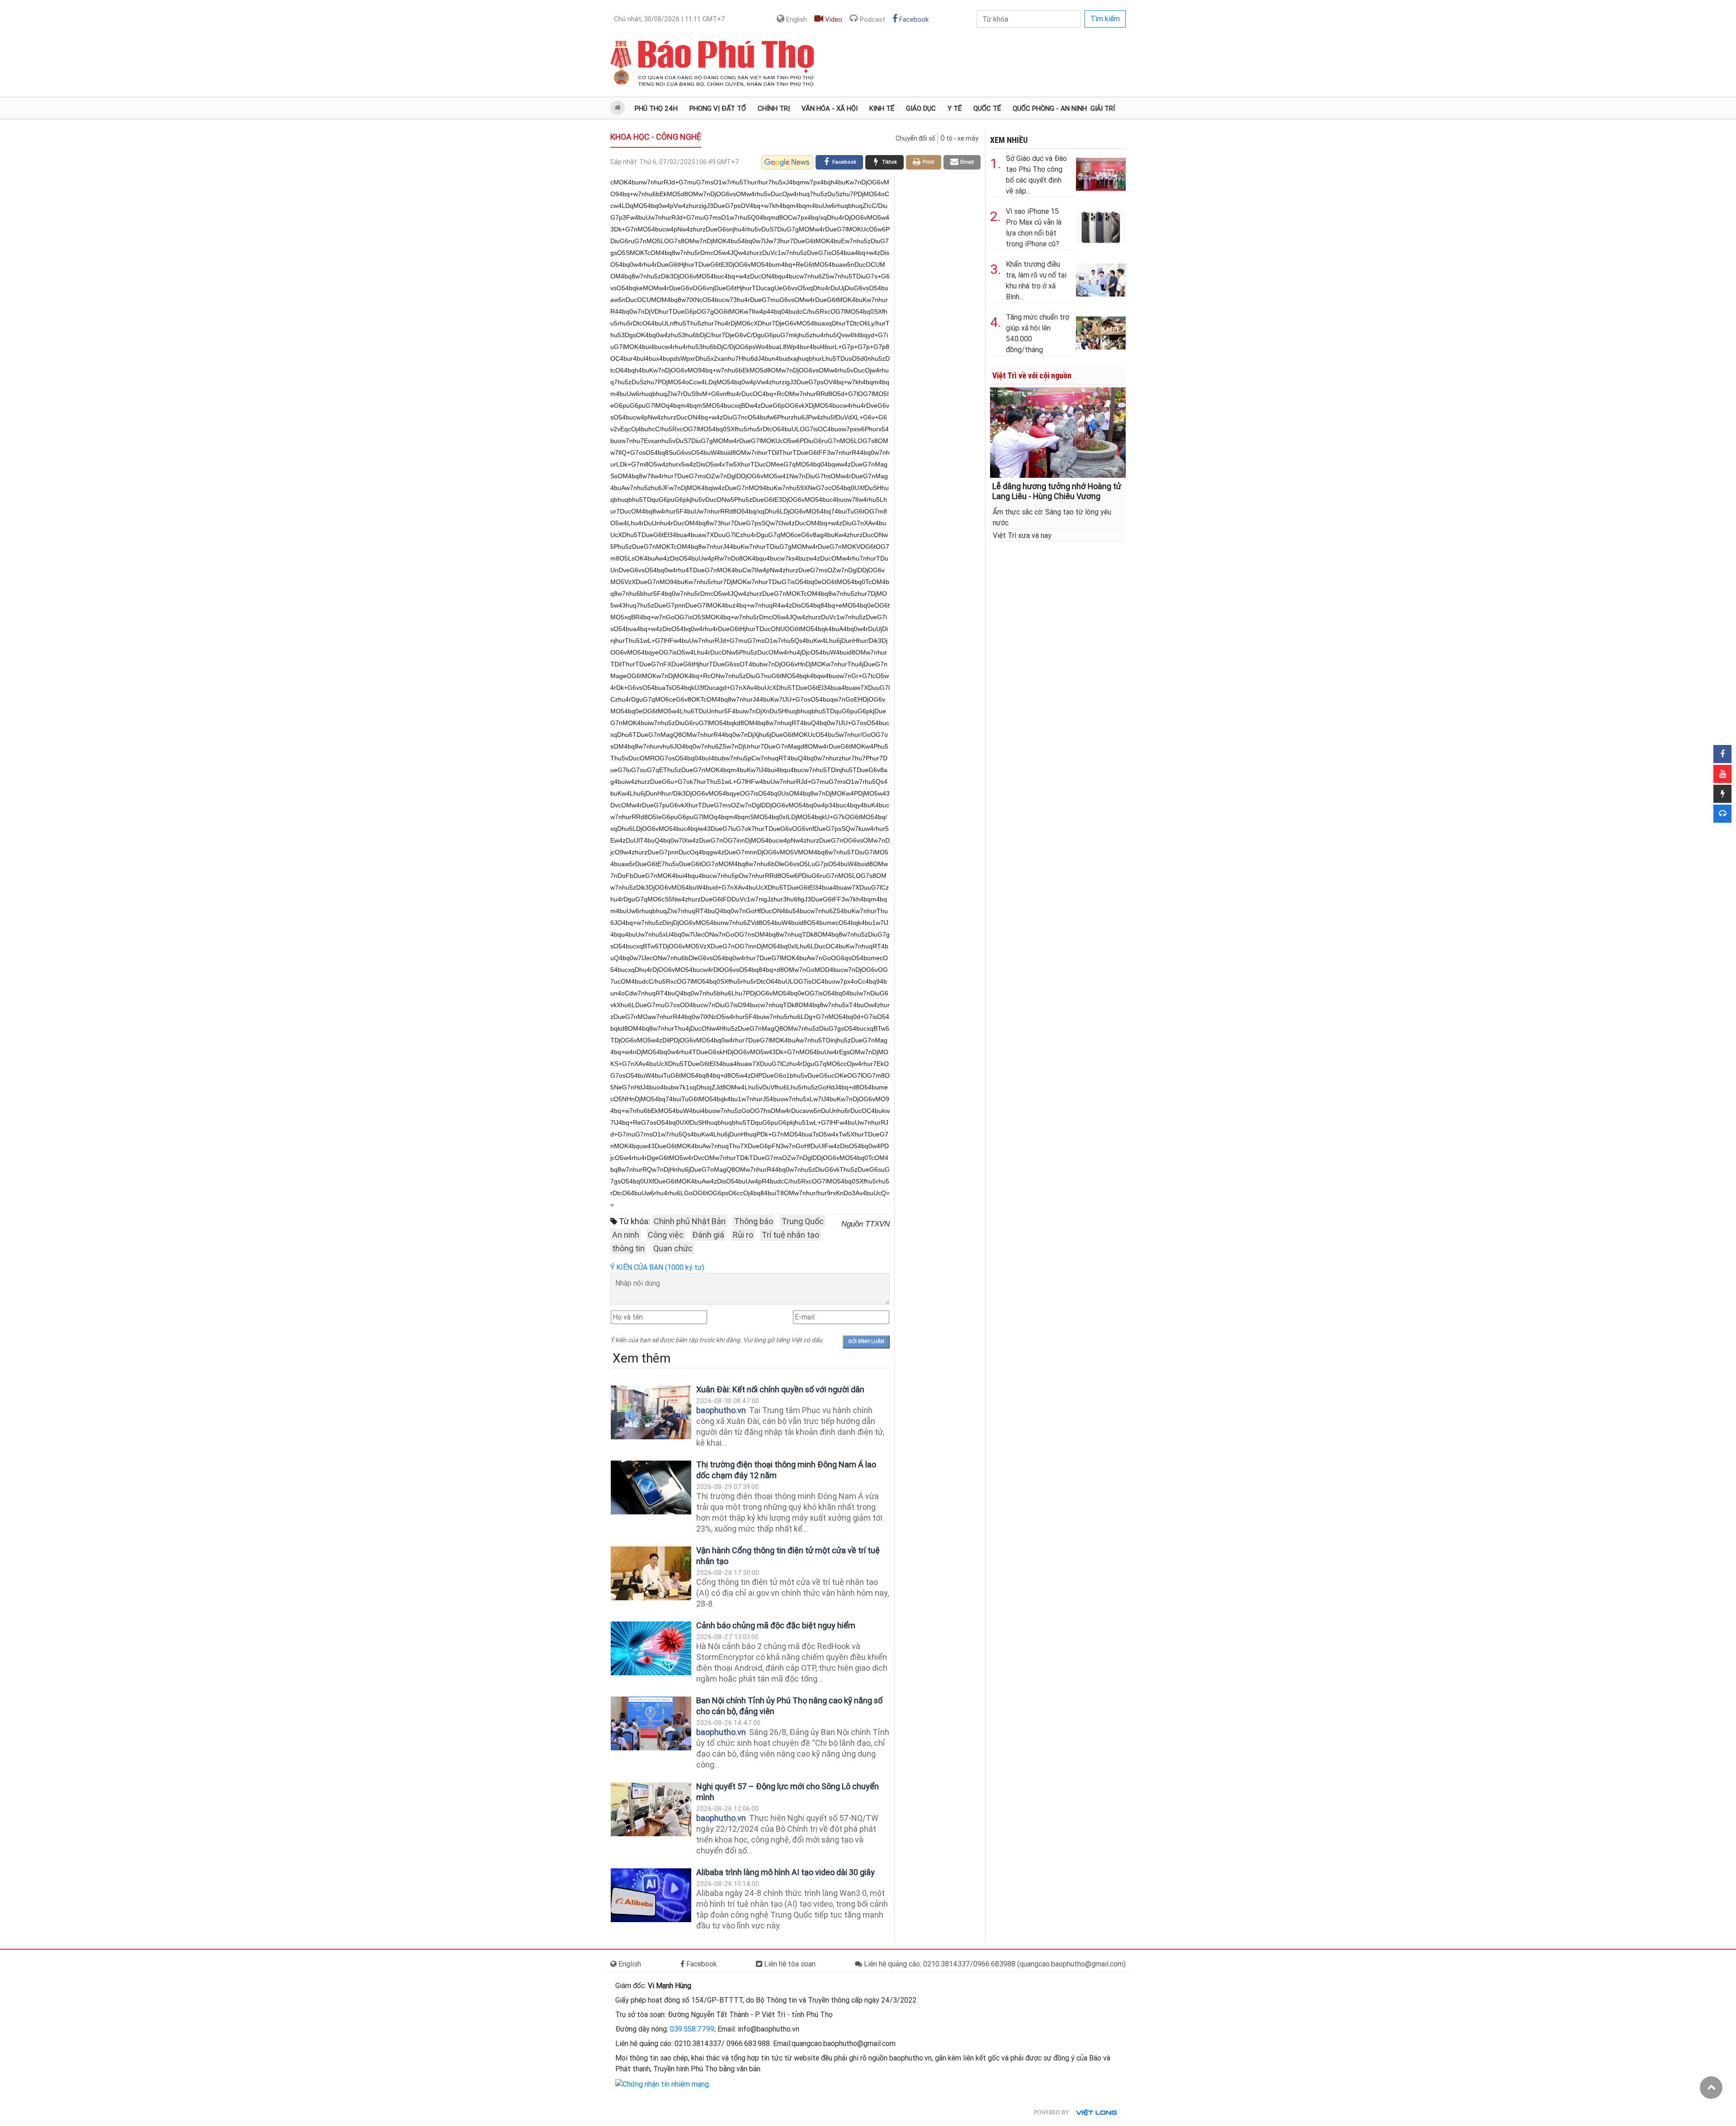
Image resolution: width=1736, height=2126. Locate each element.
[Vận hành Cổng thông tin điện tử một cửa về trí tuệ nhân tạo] (651, 1573)
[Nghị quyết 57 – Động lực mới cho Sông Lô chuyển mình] (651, 1809)
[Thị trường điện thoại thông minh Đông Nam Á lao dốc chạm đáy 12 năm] (651, 1487)
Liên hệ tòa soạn (789, 1964)
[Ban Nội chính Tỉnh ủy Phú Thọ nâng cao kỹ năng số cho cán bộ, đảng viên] (651, 1723)
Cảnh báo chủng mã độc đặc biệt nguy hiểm (776, 1625)
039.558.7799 (692, 2029)
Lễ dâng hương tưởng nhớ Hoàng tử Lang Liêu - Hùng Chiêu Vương (1057, 491)
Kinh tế (882, 108)
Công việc (666, 1235)
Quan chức (673, 1248)
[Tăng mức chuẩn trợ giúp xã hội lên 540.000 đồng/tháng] (1101, 331)
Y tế (955, 108)
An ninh (626, 1235)
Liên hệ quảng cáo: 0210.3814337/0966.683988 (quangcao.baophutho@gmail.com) (994, 1964)
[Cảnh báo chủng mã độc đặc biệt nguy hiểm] (651, 1648)
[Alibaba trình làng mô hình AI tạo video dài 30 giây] (651, 1895)
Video (833, 19)
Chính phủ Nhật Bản (690, 1221)
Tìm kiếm (1105, 19)
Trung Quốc (803, 1221)
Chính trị (774, 108)
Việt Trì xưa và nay (1022, 535)
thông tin (628, 1248)
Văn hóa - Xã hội (830, 108)
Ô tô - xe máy (959, 138)
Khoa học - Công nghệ (656, 137)
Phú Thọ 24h (656, 108)
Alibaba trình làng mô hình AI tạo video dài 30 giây (785, 1872)
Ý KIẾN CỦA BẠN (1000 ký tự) (657, 1267)
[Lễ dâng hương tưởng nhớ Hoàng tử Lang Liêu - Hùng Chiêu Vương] (1058, 432)
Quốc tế (987, 108)
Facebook (913, 19)
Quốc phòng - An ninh (1050, 108)
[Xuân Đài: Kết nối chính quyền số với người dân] (651, 1412)
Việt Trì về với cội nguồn (1032, 375)
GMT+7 (670, 19)
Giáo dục (921, 108)
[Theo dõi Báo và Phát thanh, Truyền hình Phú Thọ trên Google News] (787, 162)
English (796, 19)
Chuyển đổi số (915, 138)
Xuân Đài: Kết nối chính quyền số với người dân (780, 1389)
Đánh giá (708, 1235)
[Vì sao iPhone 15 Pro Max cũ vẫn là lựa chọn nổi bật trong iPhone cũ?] (1101, 225)
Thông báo (754, 1221)
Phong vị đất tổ (718, 108)
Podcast (872, 19)
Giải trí (1103, 108)
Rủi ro (743, 1235)
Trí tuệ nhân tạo (790, 1235)
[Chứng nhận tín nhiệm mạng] (662, 2084)
